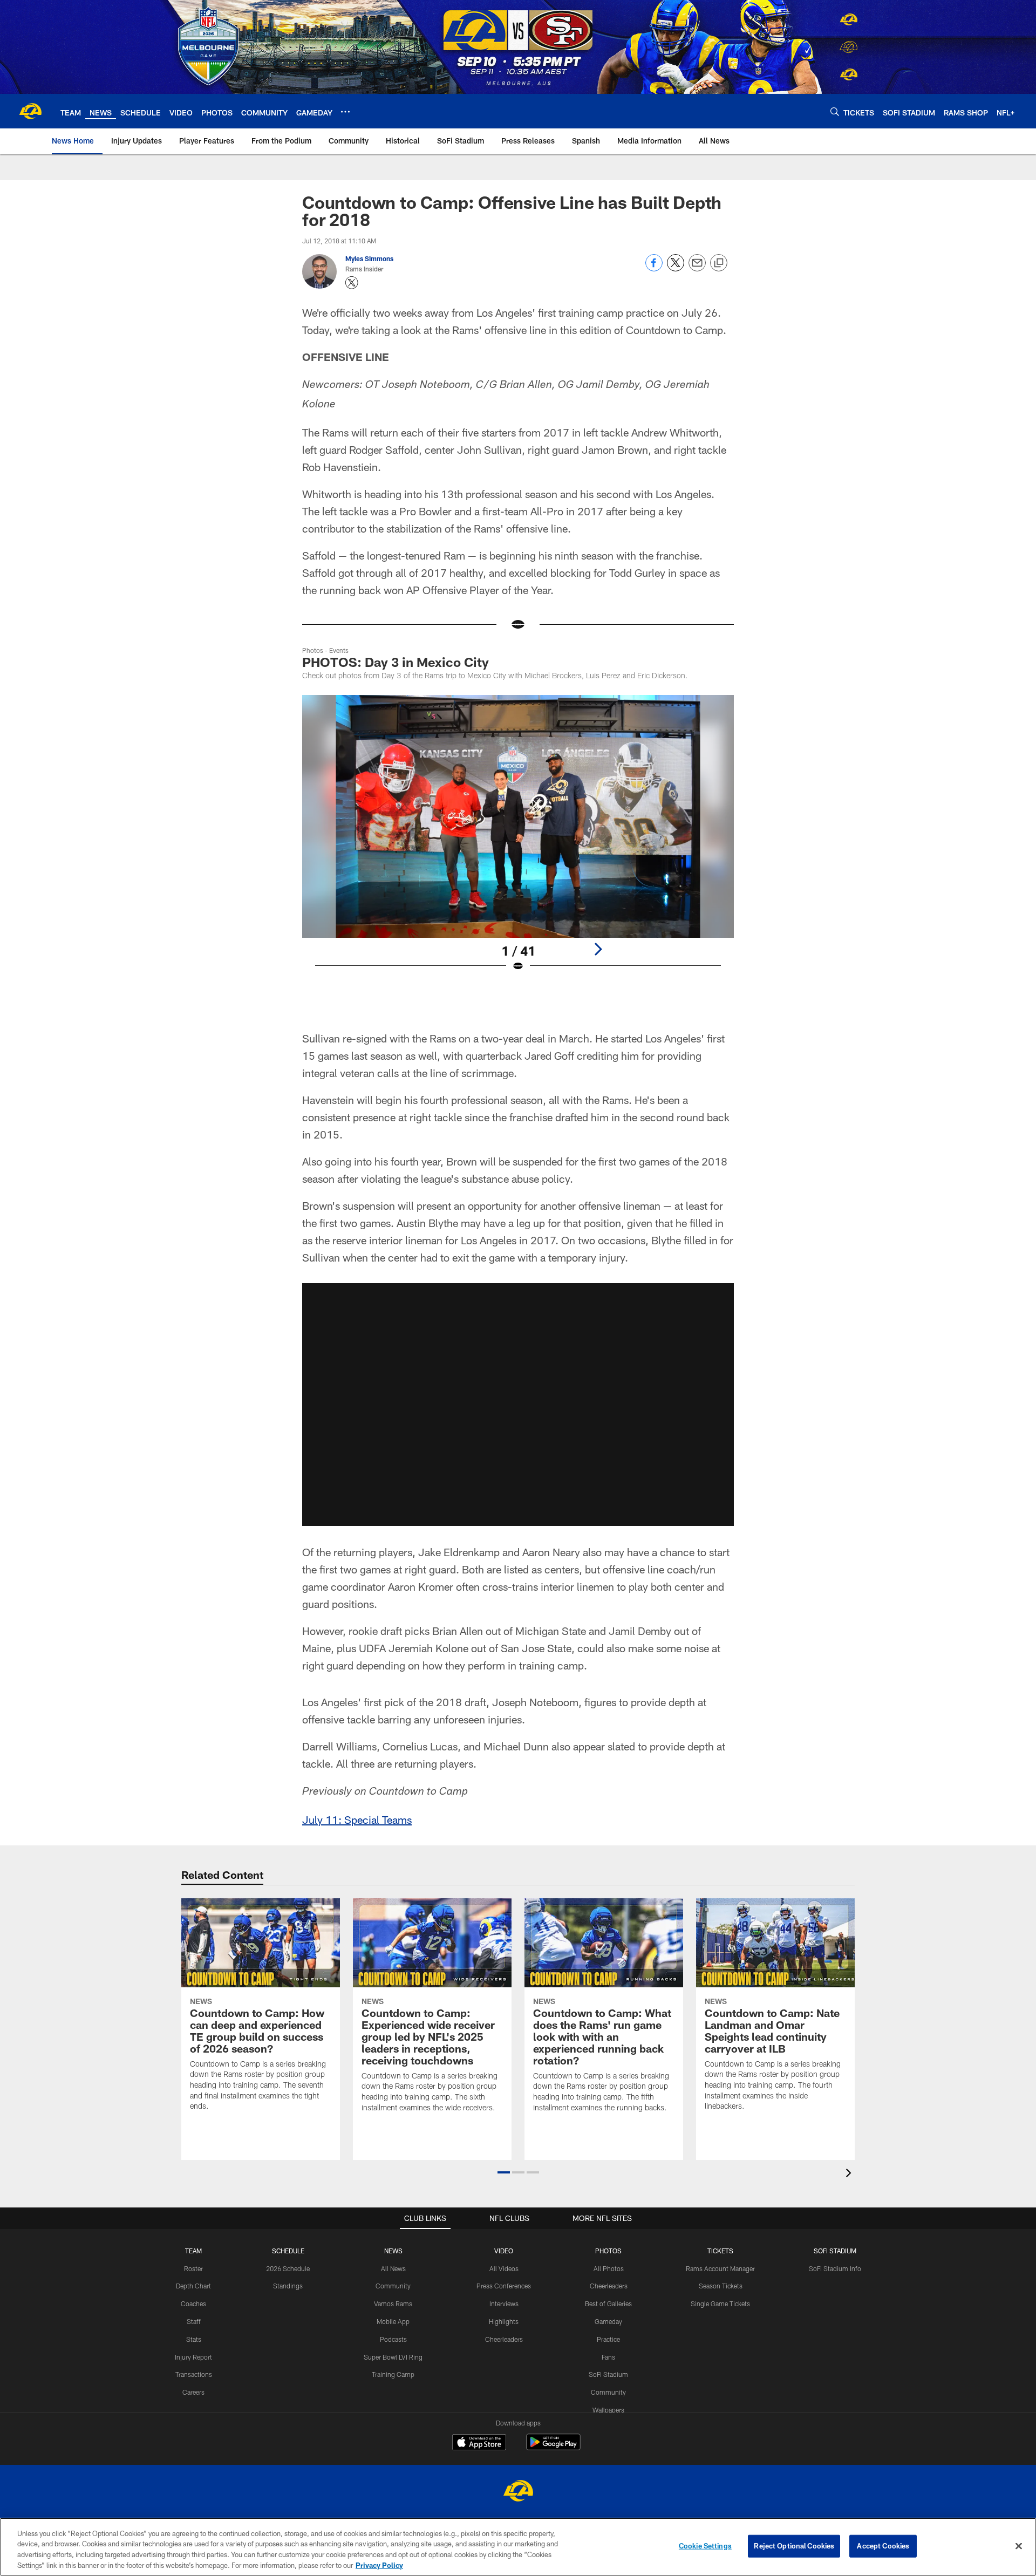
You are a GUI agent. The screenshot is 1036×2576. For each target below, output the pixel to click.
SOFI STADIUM (835, 2251)
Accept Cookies (883, 2546)
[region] (518, 2547)
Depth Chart (193, 2286)
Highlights (504, 2321)
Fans (608, 2357)
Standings (288, 2286)
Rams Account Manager (720, 2268)
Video (504, 2251)
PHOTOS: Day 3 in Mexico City (396, 662)
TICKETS (720, 2251)
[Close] (1019, 2546)
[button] (518, 1405)
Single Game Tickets (720, 2304)
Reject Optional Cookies (794, 2546)
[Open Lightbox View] (518, 840)
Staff (194, 2321)
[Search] (835, 111)
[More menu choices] (345, 112)
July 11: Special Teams (357, 1819)
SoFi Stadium (608, 2374)
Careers (193, 2392)
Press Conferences (504, 2286)
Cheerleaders (504, 2339)
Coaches (193, 2304)
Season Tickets (721, 2286)
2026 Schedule (288, 2268)
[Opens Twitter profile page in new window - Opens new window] (352, 283)
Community (393, 2286)
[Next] (598, 949)
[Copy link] (719, 263)
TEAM (193, 2251)
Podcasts (393, 2339)
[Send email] (697, 268)
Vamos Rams (393, 2304)
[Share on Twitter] (676, 268)
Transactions (194, 2374)
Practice (608, 2339)
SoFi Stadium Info (835, 2268)
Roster (193, 2268)
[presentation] (850, 2174)
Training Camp (393, 2374)
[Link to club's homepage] (30, 111)
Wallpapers (608, 2410)
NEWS (393, 2251)
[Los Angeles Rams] (518, 2492)
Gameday (608, 2321)
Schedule (288, 2251)
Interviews (504, 2304)
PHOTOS (608, 2251)
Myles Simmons (369, 258)
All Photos (609, 2268)
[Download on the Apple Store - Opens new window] (479, 2443)
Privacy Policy (379, 2565)
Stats (194, 2339)
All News (393, 2268)
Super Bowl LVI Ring (393, 2357)
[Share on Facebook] (654, 268)
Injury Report (193, 2357)
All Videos (504, 2268)
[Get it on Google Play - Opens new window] (553, 2447)
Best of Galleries (608, 2304)
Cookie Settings (705, 2546)
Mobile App (393, 2321)
